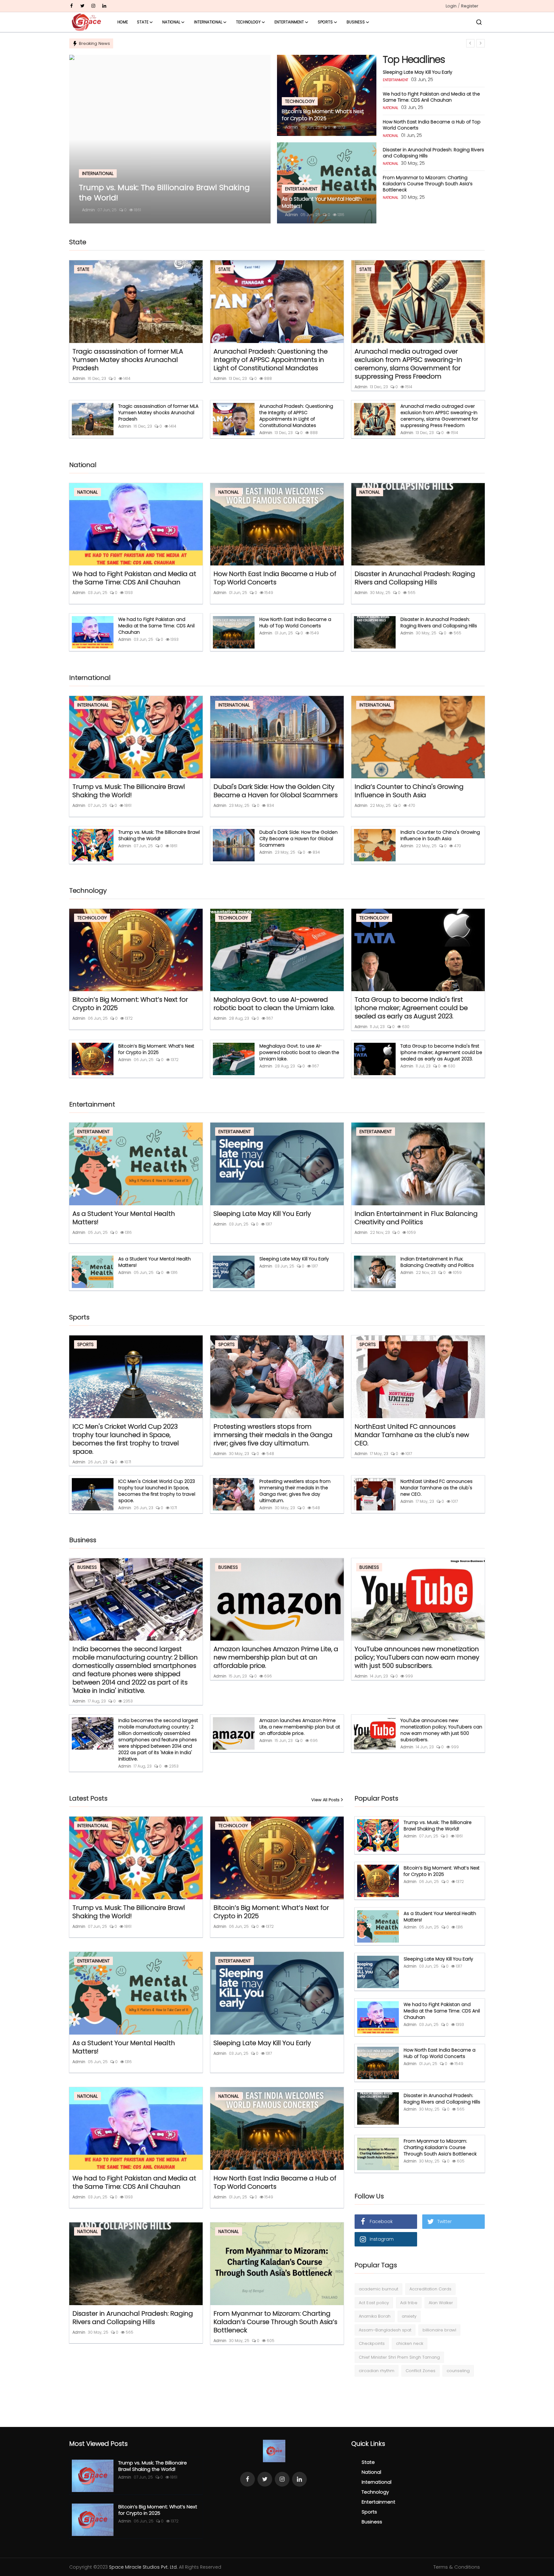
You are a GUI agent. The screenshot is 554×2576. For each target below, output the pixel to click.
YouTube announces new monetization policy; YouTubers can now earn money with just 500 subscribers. (417, 1657)
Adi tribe (409, 2303)
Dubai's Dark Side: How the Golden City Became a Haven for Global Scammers (276, 791)
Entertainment (378, 2502)
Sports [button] (325, 22)
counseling (458, 2371)
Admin (88, 210)
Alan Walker (441, 2303)
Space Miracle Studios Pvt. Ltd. (143, 2567)
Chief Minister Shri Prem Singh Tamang (399, 2357)
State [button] (143, 22)
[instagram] (93, 6)
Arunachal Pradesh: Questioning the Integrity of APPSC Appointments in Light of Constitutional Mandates (271, 360)
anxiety (409, 2316)
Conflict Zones (420, 2371)
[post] (170, 139)
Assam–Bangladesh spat (385, 2330)
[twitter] (82, 6)
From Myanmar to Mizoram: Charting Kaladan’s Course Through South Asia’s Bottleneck (428, 184)
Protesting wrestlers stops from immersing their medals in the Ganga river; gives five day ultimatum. (273, 1435)
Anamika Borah (375, 2316)
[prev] (470, 43)
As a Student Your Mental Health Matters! (322, 203)
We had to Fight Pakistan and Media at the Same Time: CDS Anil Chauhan (431, 97)
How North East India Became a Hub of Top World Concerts (432, 125)
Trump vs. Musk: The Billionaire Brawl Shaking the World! (129, 791)
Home (123, 22)
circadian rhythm (377, 2371)
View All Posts (325, 1800)
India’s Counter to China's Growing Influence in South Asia (409, 791)
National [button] (171, 22)
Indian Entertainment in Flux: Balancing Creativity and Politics (416, 1218)
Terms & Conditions (457, 2567)
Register (470, 6)
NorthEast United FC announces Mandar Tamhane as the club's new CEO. (412, 1435)
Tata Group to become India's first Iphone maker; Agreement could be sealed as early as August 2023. (411, 1008)
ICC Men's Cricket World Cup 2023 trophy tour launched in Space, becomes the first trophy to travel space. (126, 1439)
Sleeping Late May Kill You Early (418, 72)
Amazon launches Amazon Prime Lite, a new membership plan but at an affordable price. (276, 1657)
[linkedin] (104, 6)
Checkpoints (372, 2343)
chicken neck (410, 2343)
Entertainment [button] (289, 22)
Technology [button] (248, 22)
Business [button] (356, 22)
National (371, 2472)
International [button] (208, 22)
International (377, 2482)
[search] (479, 22)
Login (451, 6)
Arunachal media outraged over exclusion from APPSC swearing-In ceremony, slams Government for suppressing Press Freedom (408, 364)
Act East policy (374, 2303)
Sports (369, 2512)
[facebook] (71, 6)
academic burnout (378, 2289)
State (368, 2462)
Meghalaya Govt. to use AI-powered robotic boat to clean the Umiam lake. (274, 1004)
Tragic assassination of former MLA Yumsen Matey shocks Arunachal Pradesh (128, 360)
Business (372, 2522)
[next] (481, 43)
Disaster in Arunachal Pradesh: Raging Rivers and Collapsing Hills (433, 153)
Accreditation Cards (430, 2289)
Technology (375, 2492)
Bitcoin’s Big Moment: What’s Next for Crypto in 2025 (323, 115)
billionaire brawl (439, 2330)
